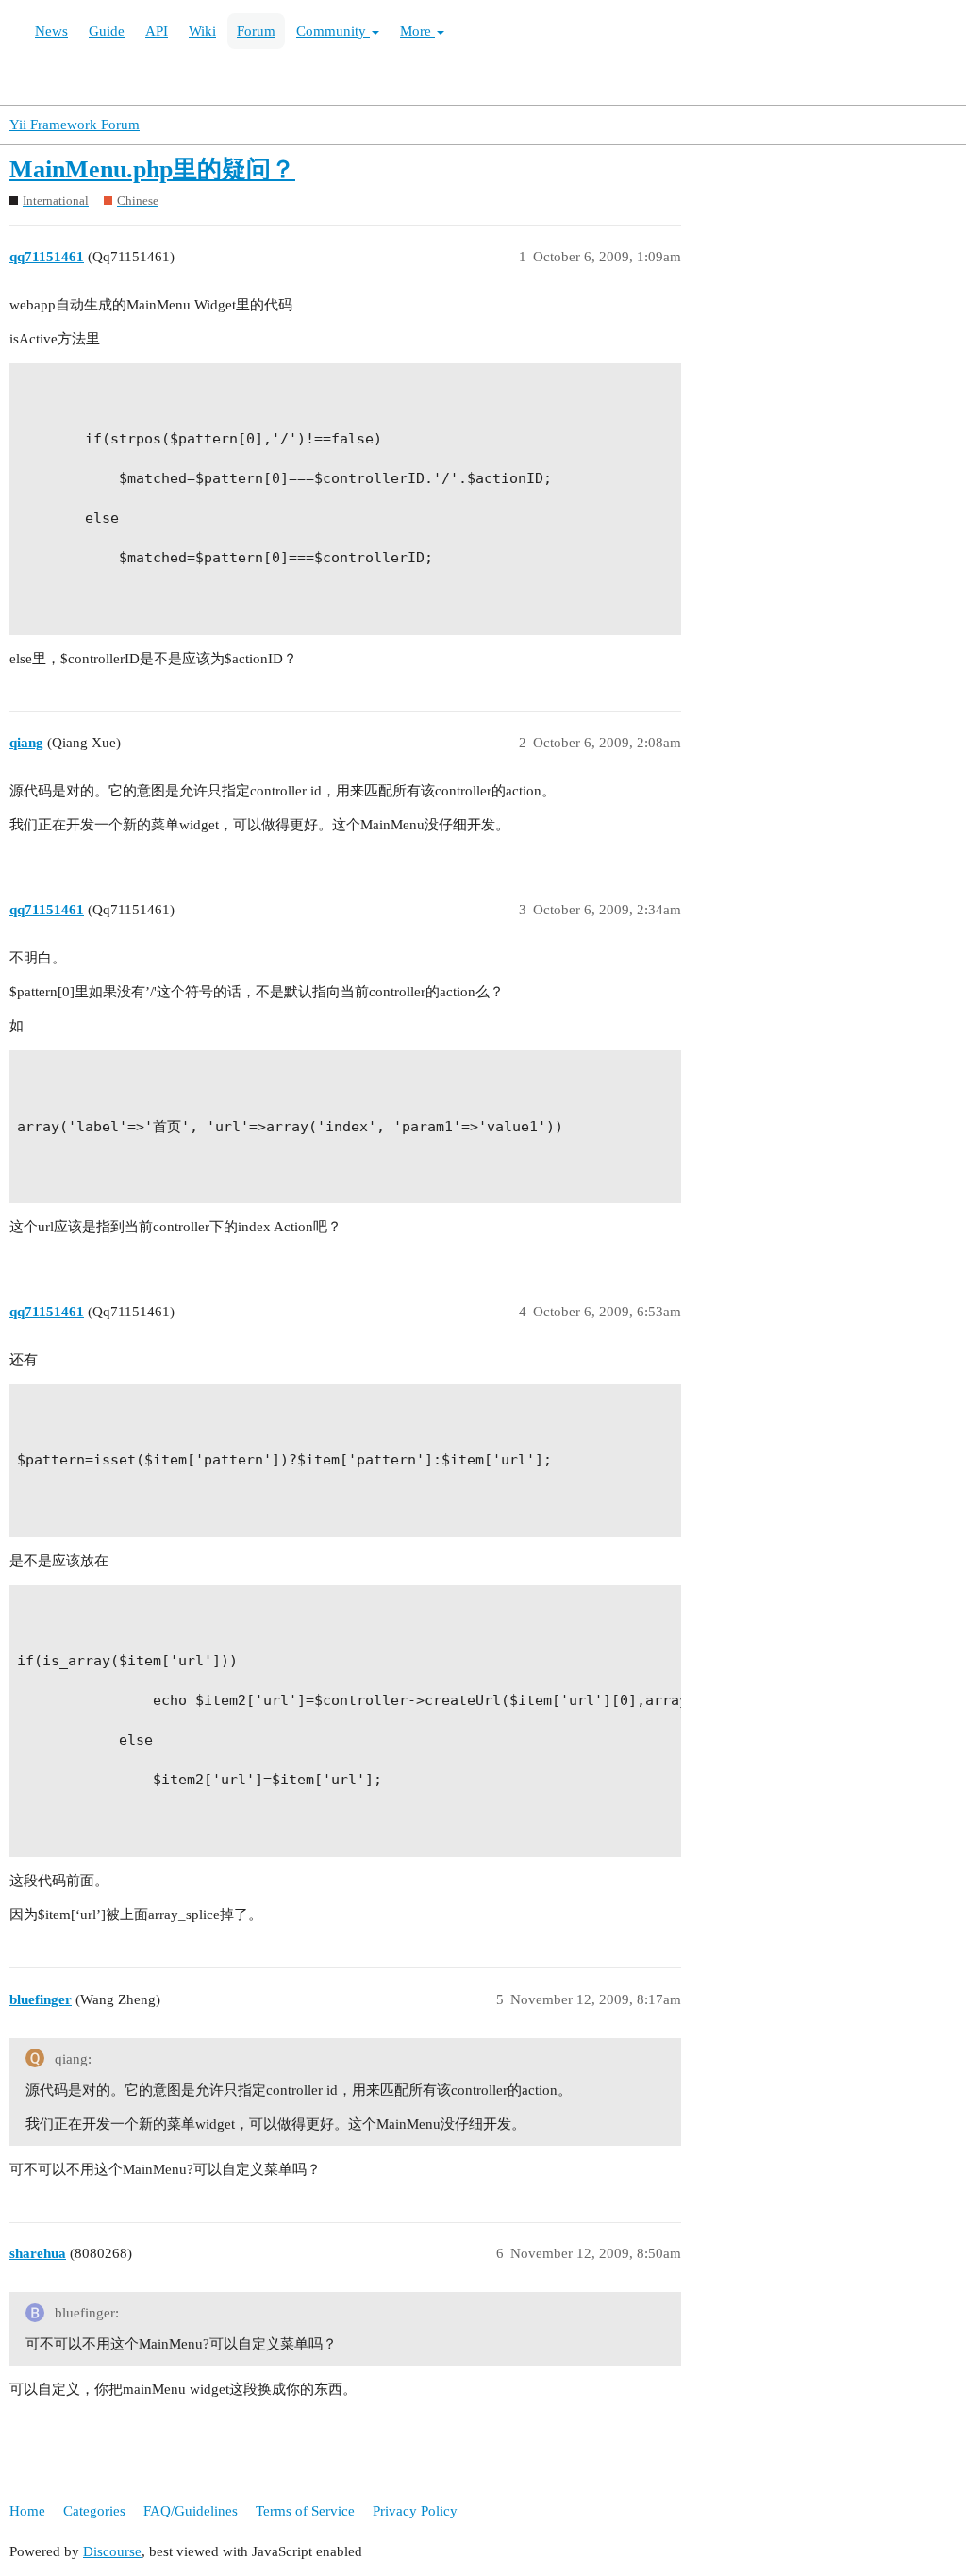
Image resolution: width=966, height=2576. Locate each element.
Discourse (112, 2551)
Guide (107, 31)
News (51, 31)
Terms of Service (305, 2511)
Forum (256, 31)
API (157, 31)
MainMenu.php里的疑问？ (152, 169)
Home (27, 2511)
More (417, 31)
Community (333, 31)
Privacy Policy (415, 2511)
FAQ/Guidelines (191, 2511)
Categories (94, 2511)
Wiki (202, 31)
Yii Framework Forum (75, 125)
